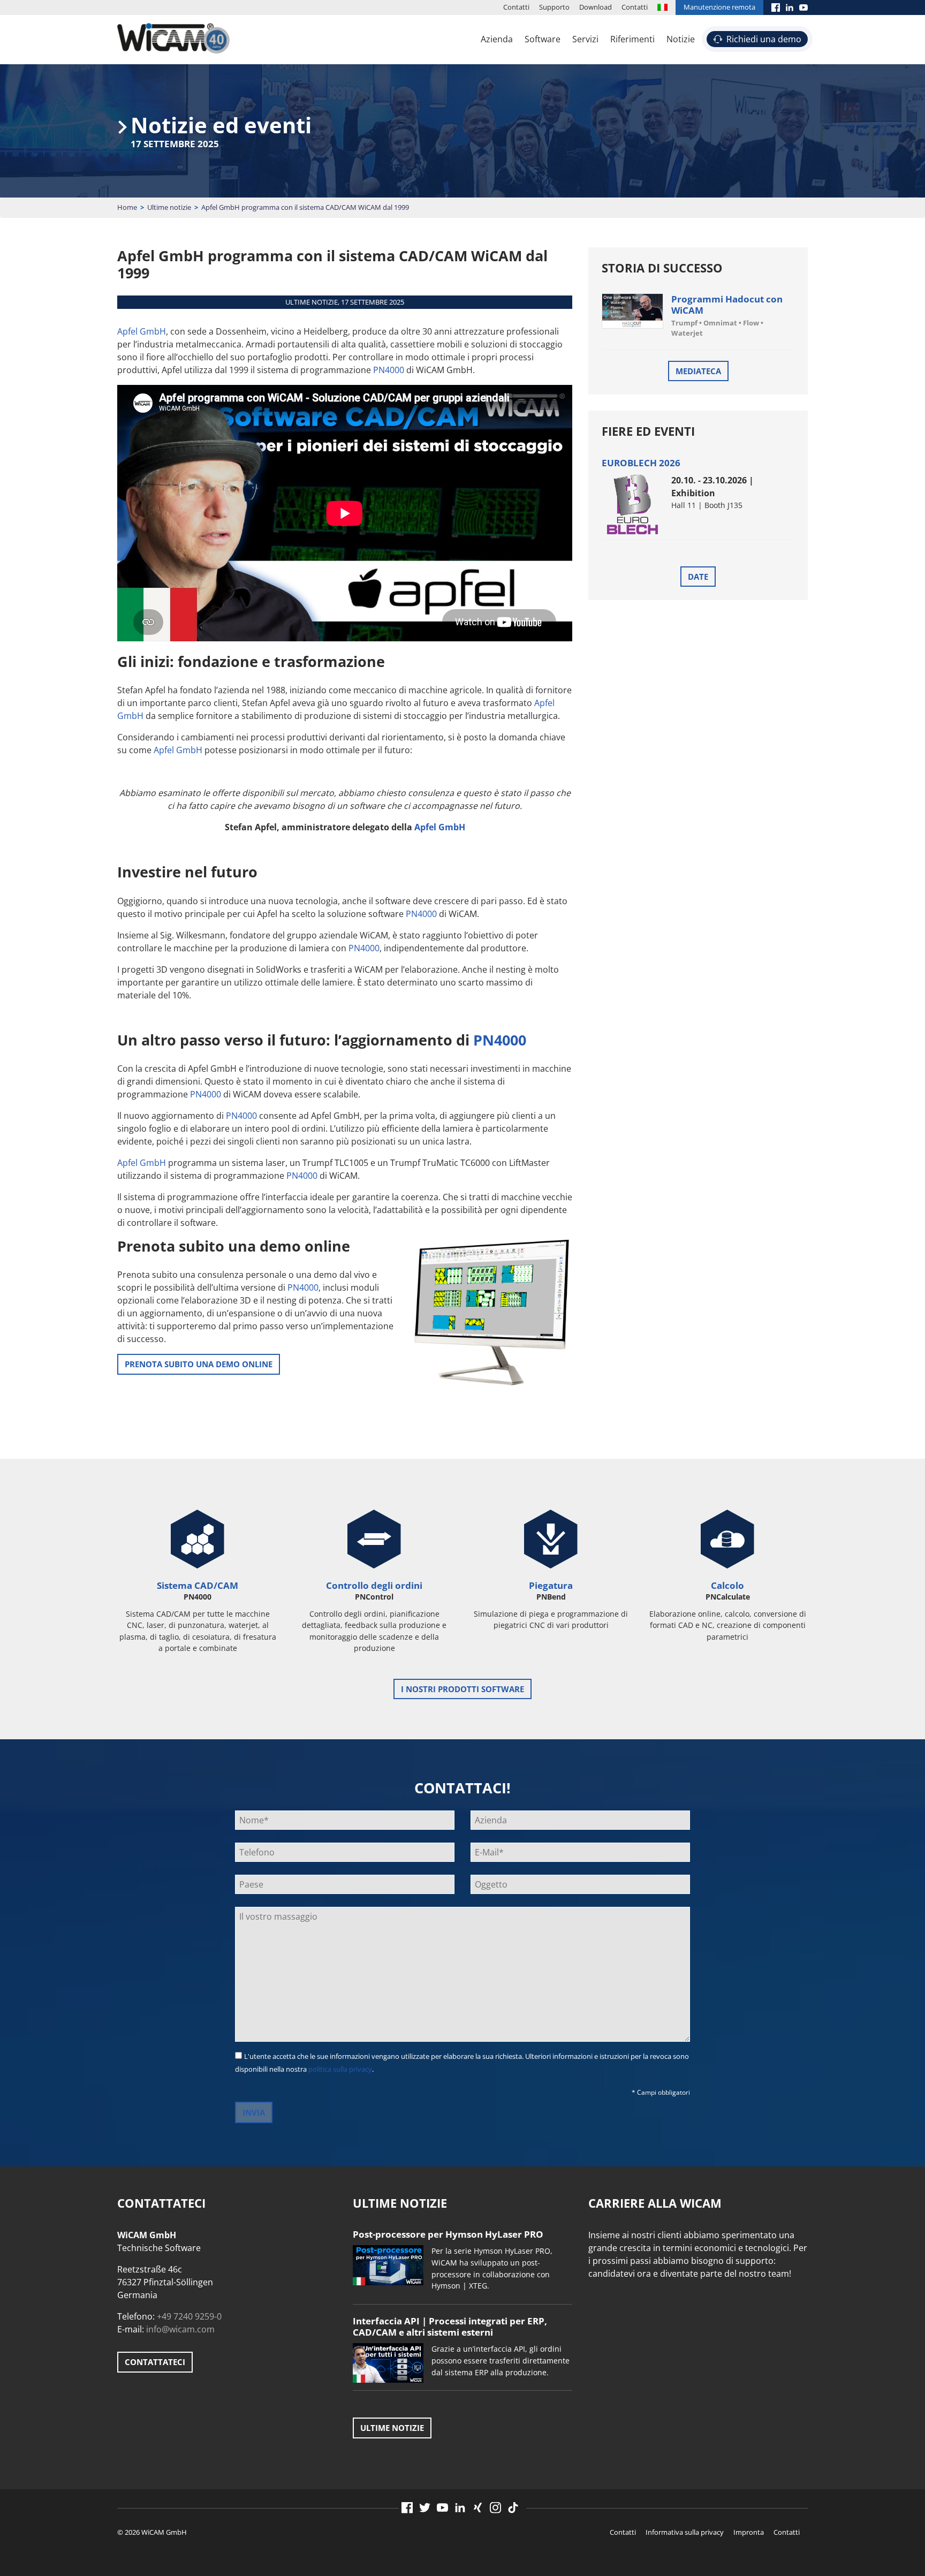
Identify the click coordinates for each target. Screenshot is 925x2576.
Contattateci (155, 2362)
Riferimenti (632, 39)
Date (698, 577)
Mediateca (698, 371)
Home (127, 207)
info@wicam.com (180, 2329)
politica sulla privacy (340, 2069)
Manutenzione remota (719, 7)
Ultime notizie (169, 207)
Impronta (749, 2532)
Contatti (516, 7)
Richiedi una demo (764, 39)
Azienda (497, 39)
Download (596, 7)
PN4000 (389, 370)
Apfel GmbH (142, 331)
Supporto (554, 7)
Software (543, 39)
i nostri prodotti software (462, 1689)
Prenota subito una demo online (199, 1364)
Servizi (585, 39)
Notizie (681, 39)
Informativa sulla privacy (685, 2532)
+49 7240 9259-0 (189, 2316)
